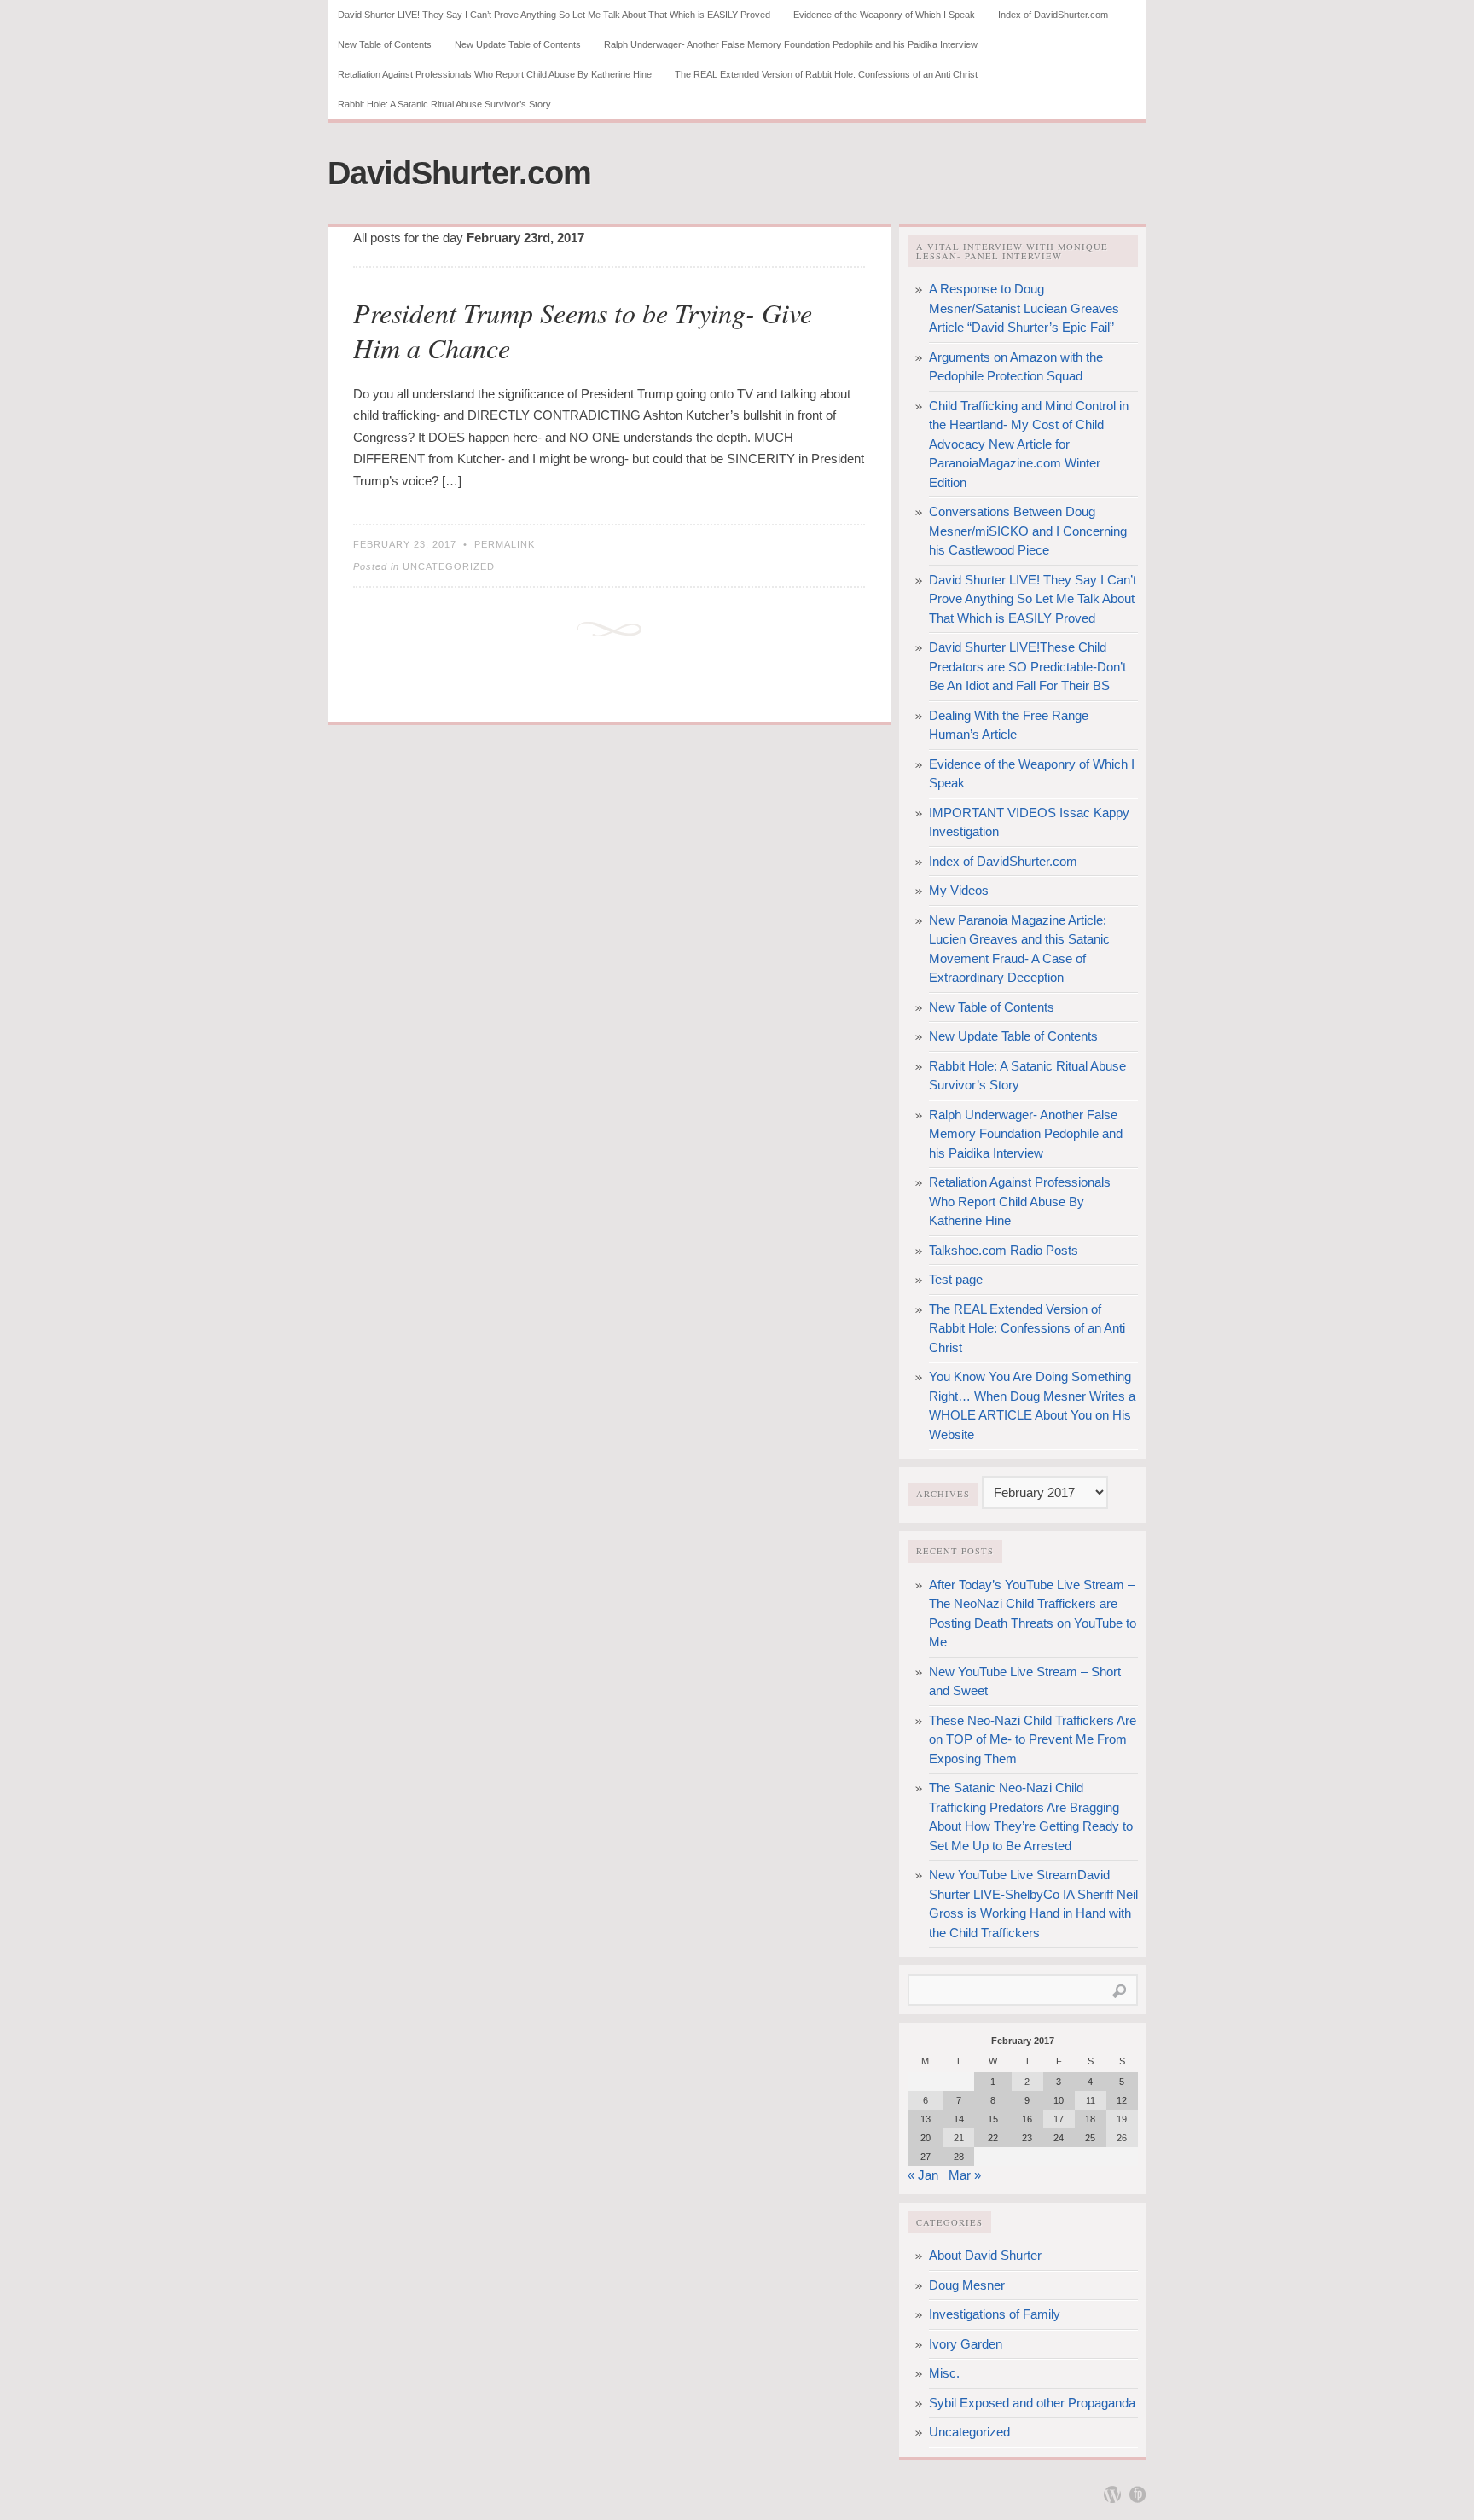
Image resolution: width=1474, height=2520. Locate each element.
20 (926, 2138)
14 (959, 2119)
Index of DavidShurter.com (1053, 15)
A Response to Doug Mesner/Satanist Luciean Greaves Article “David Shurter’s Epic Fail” (1024, 308)
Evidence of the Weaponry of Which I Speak (884, 15)
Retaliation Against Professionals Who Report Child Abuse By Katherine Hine (495, 74)
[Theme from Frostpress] (1138, 2494)
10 (1059, 2100)
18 (1090, 2119)
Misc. (944, 2373)
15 (993, 2119)
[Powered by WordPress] (1112, 2494)
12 (1122, 2100)
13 (926, 2119)
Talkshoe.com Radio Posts (1004, 1250)
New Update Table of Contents (518, 44)
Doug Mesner (967, 2285)
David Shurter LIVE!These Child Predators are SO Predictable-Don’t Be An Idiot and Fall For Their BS (1027, 666)
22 (993, 2138)
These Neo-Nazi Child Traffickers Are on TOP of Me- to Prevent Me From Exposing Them (1033, 1739)
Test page (956, 1279)
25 (1090, 2138)
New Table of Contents (385, 44)
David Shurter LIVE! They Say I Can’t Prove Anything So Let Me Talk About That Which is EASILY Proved (554, 15)
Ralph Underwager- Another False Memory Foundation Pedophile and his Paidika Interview (791, 44)
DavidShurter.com (459, 173)
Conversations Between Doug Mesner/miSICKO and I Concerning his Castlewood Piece (1028, 531)
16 (1027, 2119)
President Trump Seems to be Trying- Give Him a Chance (583, 331)
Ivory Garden (966, 2344)
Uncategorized (449, 566)
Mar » (965, 2175)
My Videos (959, 890)
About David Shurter (985, 2255)
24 (1059, 2138)
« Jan (923, 2175)
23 (1027, 2138)
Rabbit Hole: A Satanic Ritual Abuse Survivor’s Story (444, 104)
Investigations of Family (995, 2314)
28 (959, 2157)
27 (926, 2157)
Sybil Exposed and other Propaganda (1032, 2403)
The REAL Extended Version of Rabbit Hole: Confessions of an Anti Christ (826, 74)
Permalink (505, 544)
